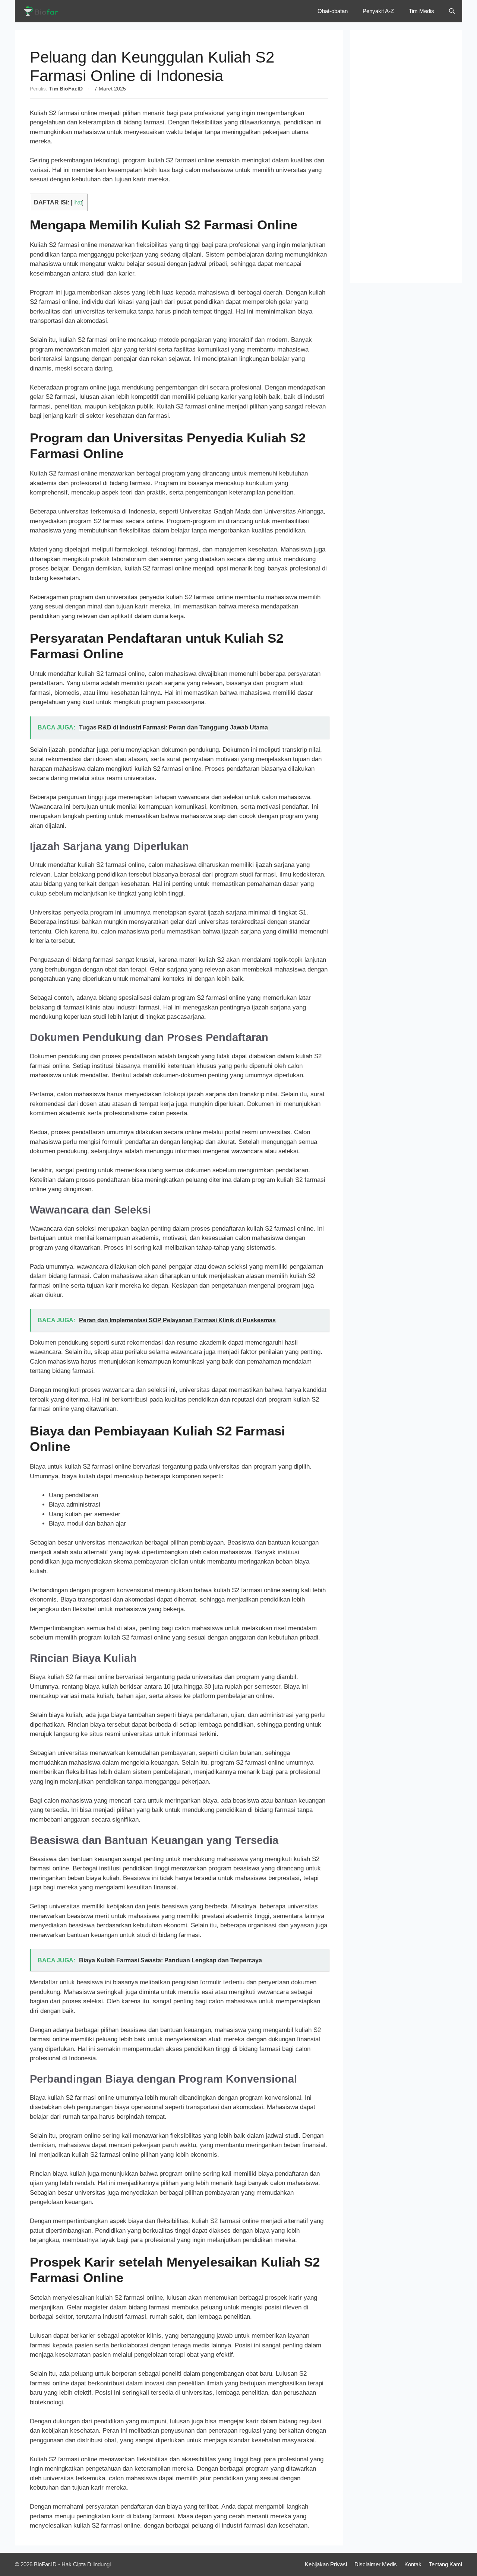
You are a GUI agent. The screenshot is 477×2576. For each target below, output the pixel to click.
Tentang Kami (446, 2564)
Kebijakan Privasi (326, 2564)
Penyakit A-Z (378, 11)
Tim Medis (421, 11)
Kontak (413, 2564)
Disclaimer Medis (376, 2564)
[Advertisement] (406, 156)
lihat (77, 203)
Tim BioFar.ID (66, 89)
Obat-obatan (333, 11)
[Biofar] (43, 11)
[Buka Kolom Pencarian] (452, 11)
